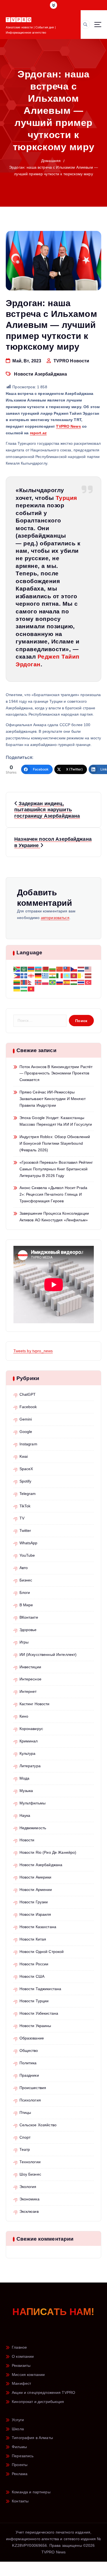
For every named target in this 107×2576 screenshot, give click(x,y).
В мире (26, 1605)
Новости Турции (34, 2001)
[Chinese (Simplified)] (60, 969)
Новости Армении (36, 1890)
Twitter (25, 1530)
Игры (24, 1642)
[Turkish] (88, 982)
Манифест (21, 2383)
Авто (24, 1568)
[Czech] (74, 969)
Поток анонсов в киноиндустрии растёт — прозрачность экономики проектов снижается (56, 1073)
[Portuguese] (53, 982)
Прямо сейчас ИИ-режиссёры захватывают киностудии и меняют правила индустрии (53, 1099)
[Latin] (81, 976)
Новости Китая (33, 1939)
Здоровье (28, 1630)
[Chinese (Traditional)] (67, 969)
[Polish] (46, 982)
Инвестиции (30, 1667)
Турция (66, 498)
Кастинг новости (35, 1704)
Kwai (24, 1456)
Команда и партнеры (31, 2492)
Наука (25, 1815)
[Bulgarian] (53, 969)
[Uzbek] (24, 988)
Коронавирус (31, 1729)
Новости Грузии (34, 1902)
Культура (28, 1753)
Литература (30, 1766)
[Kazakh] (67, 976)
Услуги (18, 2420)
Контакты (20, 2501)
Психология (30, 2100)
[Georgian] (31, 976)
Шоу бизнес (30, 2174)
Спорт (25, 2137)
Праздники (29, 2075)
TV (22, 1518)
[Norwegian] (38, 982)
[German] (38, 976)
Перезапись (23, 2456)
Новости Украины (35, 2026)
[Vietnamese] (31, 988)
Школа (18, 2429)
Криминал (29, 1741)
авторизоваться (55, 918)
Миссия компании (28, 2375)
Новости (27, 1840)
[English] (88, 969)
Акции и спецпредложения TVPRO (43, 2392)
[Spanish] (67, 982)
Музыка (26, 1791)
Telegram (28, 1494)
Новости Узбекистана (39, 2013)
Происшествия (33, 2088)
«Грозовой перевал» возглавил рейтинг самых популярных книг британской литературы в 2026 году (56, 1169)
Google (26, 1432)
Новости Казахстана (38, 1927)
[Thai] (81, 982)
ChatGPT (28, 1394)
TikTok (25, 1506)
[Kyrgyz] (74, 976)
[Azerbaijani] (38, 969)
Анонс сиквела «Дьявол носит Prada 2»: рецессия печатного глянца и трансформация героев (54, 1194)
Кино (24, 1716)
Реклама (20, 2474)
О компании (23, 2356)
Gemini (26, 1419)
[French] (24, 976)
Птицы (25, 2112)
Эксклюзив (29, 2211)
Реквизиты (21, 2365)
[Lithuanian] (17, 982)
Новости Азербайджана (40, 374)
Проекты (20, 2465)
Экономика (29, 2199)
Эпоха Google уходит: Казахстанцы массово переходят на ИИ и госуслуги (56, 1121)
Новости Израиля (35, 1914)
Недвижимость (33, 1828)
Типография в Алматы (32, 2438)
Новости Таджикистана (40, 1989)
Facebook (28, 1407)
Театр (25, 2149)
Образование (32, 2038)
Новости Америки (36, 1877)
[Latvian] (88, 976)
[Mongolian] (24, 982)
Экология (28, 2187)
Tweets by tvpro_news (33, 1351)
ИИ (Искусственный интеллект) (48, 1655)
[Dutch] (81, 969)
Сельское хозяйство (38, 2125)
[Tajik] (74, 982)
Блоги (25, 1593)
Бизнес (26, 1580)
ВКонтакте (29, 1617)
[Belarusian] (46, 969)
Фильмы (19, 2447)
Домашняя (51, 161)
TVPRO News (68, 426)
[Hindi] (53, 976)
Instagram (28, 1444)
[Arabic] (24, 969)
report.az (38, 433)
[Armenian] (31, 969)
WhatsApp (29, 1543)
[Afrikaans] (17, 969)
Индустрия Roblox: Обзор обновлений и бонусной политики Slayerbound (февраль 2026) (55, 1143)
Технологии (30, 2162)
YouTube (27, 1555)
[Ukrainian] (17, 988)
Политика (28, 2063)
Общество (29, 2050)
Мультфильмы (33, 1803)
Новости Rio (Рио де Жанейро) (48, 1852)
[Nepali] (31, 982)
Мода (25, 1778)
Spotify (26, 1481)
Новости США (32, 1976)
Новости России (34, 1964)
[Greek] (46, 976)
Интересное (30, 1679)
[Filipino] (17, 976)
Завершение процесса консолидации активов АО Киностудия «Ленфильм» (54, 1217)
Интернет (28, 1691)
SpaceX (26, 1469)
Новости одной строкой (42, 1952)
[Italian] (60, 976)
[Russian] (60, 982)
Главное (19, 2347)
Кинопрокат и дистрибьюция (38, 2402)
